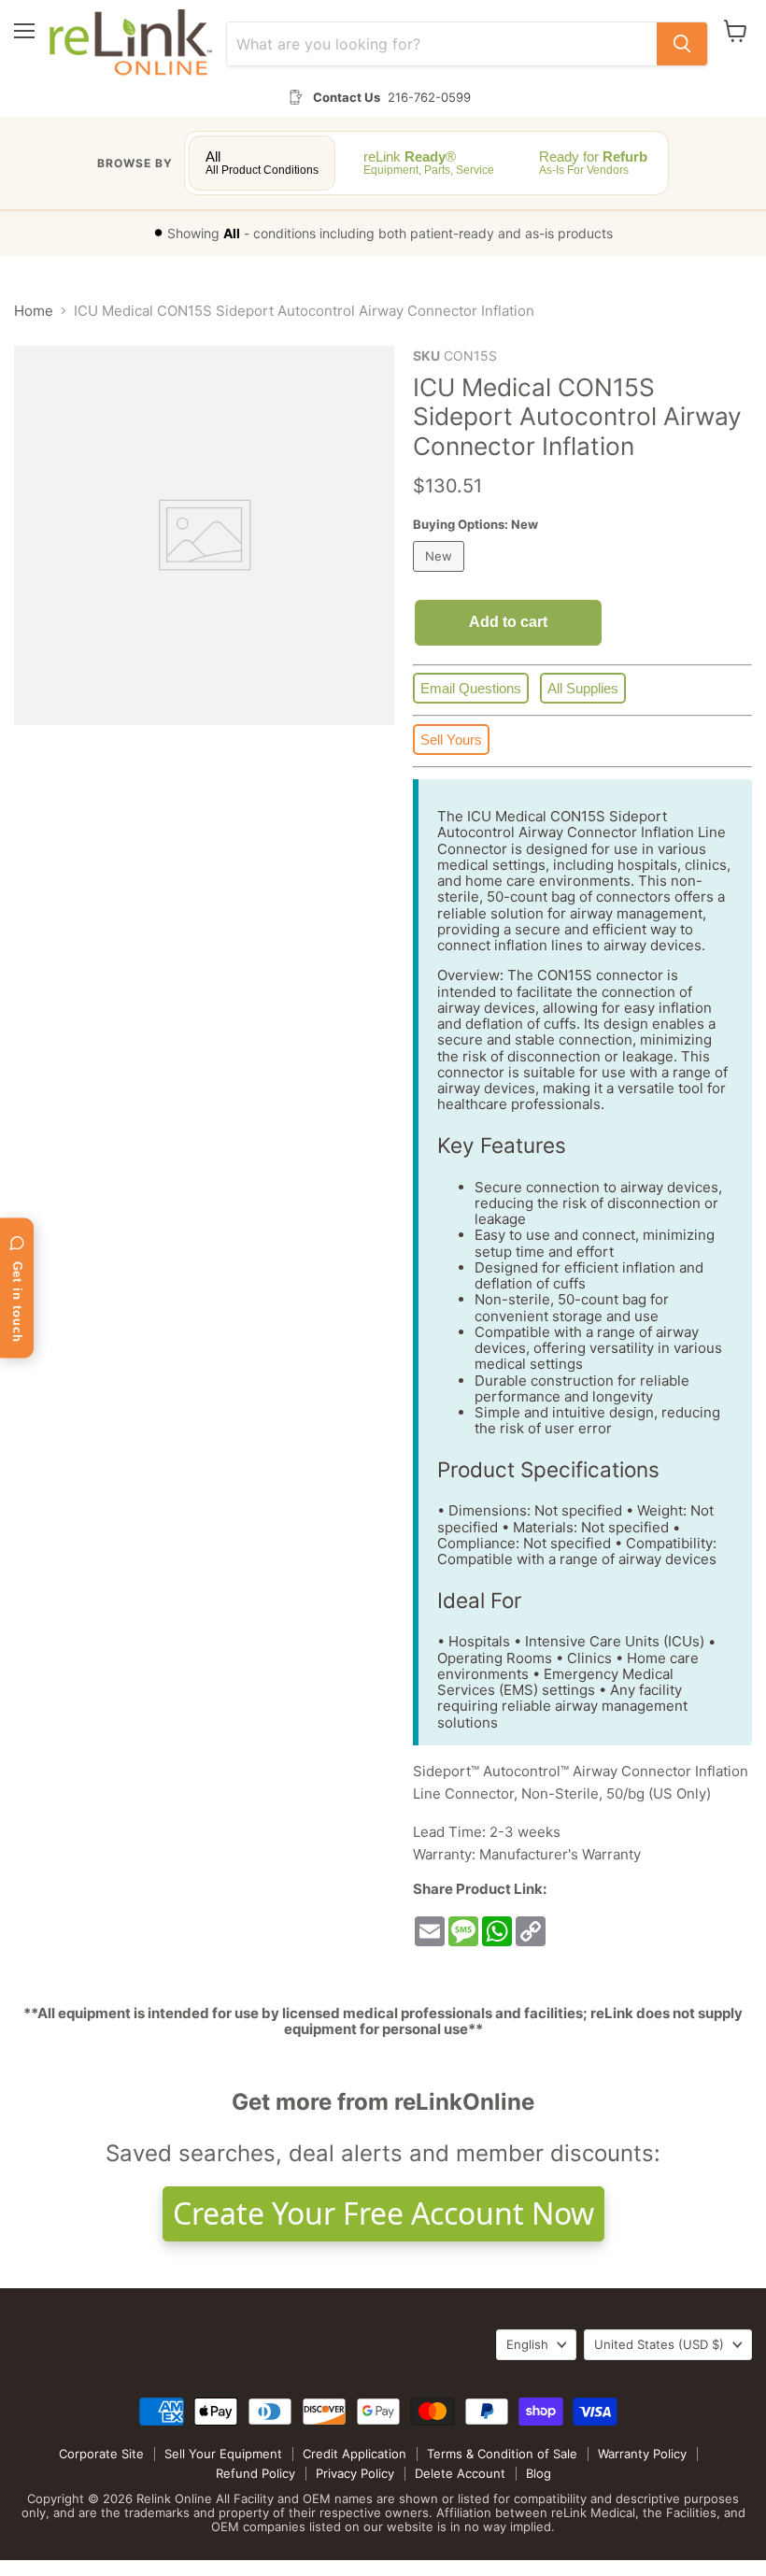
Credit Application (355, 2454)
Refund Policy (255, 2473)
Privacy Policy (355, 2473)
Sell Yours (451, 740)
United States (659, 2344)
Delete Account (460, 2473)
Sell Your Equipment (223, 2454)
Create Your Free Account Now (383, 2213)
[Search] (682, 44)
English (527, 2344)
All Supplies (583, 688)
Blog (539, 2473)
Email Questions (471, 688)
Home (34, 311)
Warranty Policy (642, 2454)
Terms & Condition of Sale (502, 2454)
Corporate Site (101, 2454)
